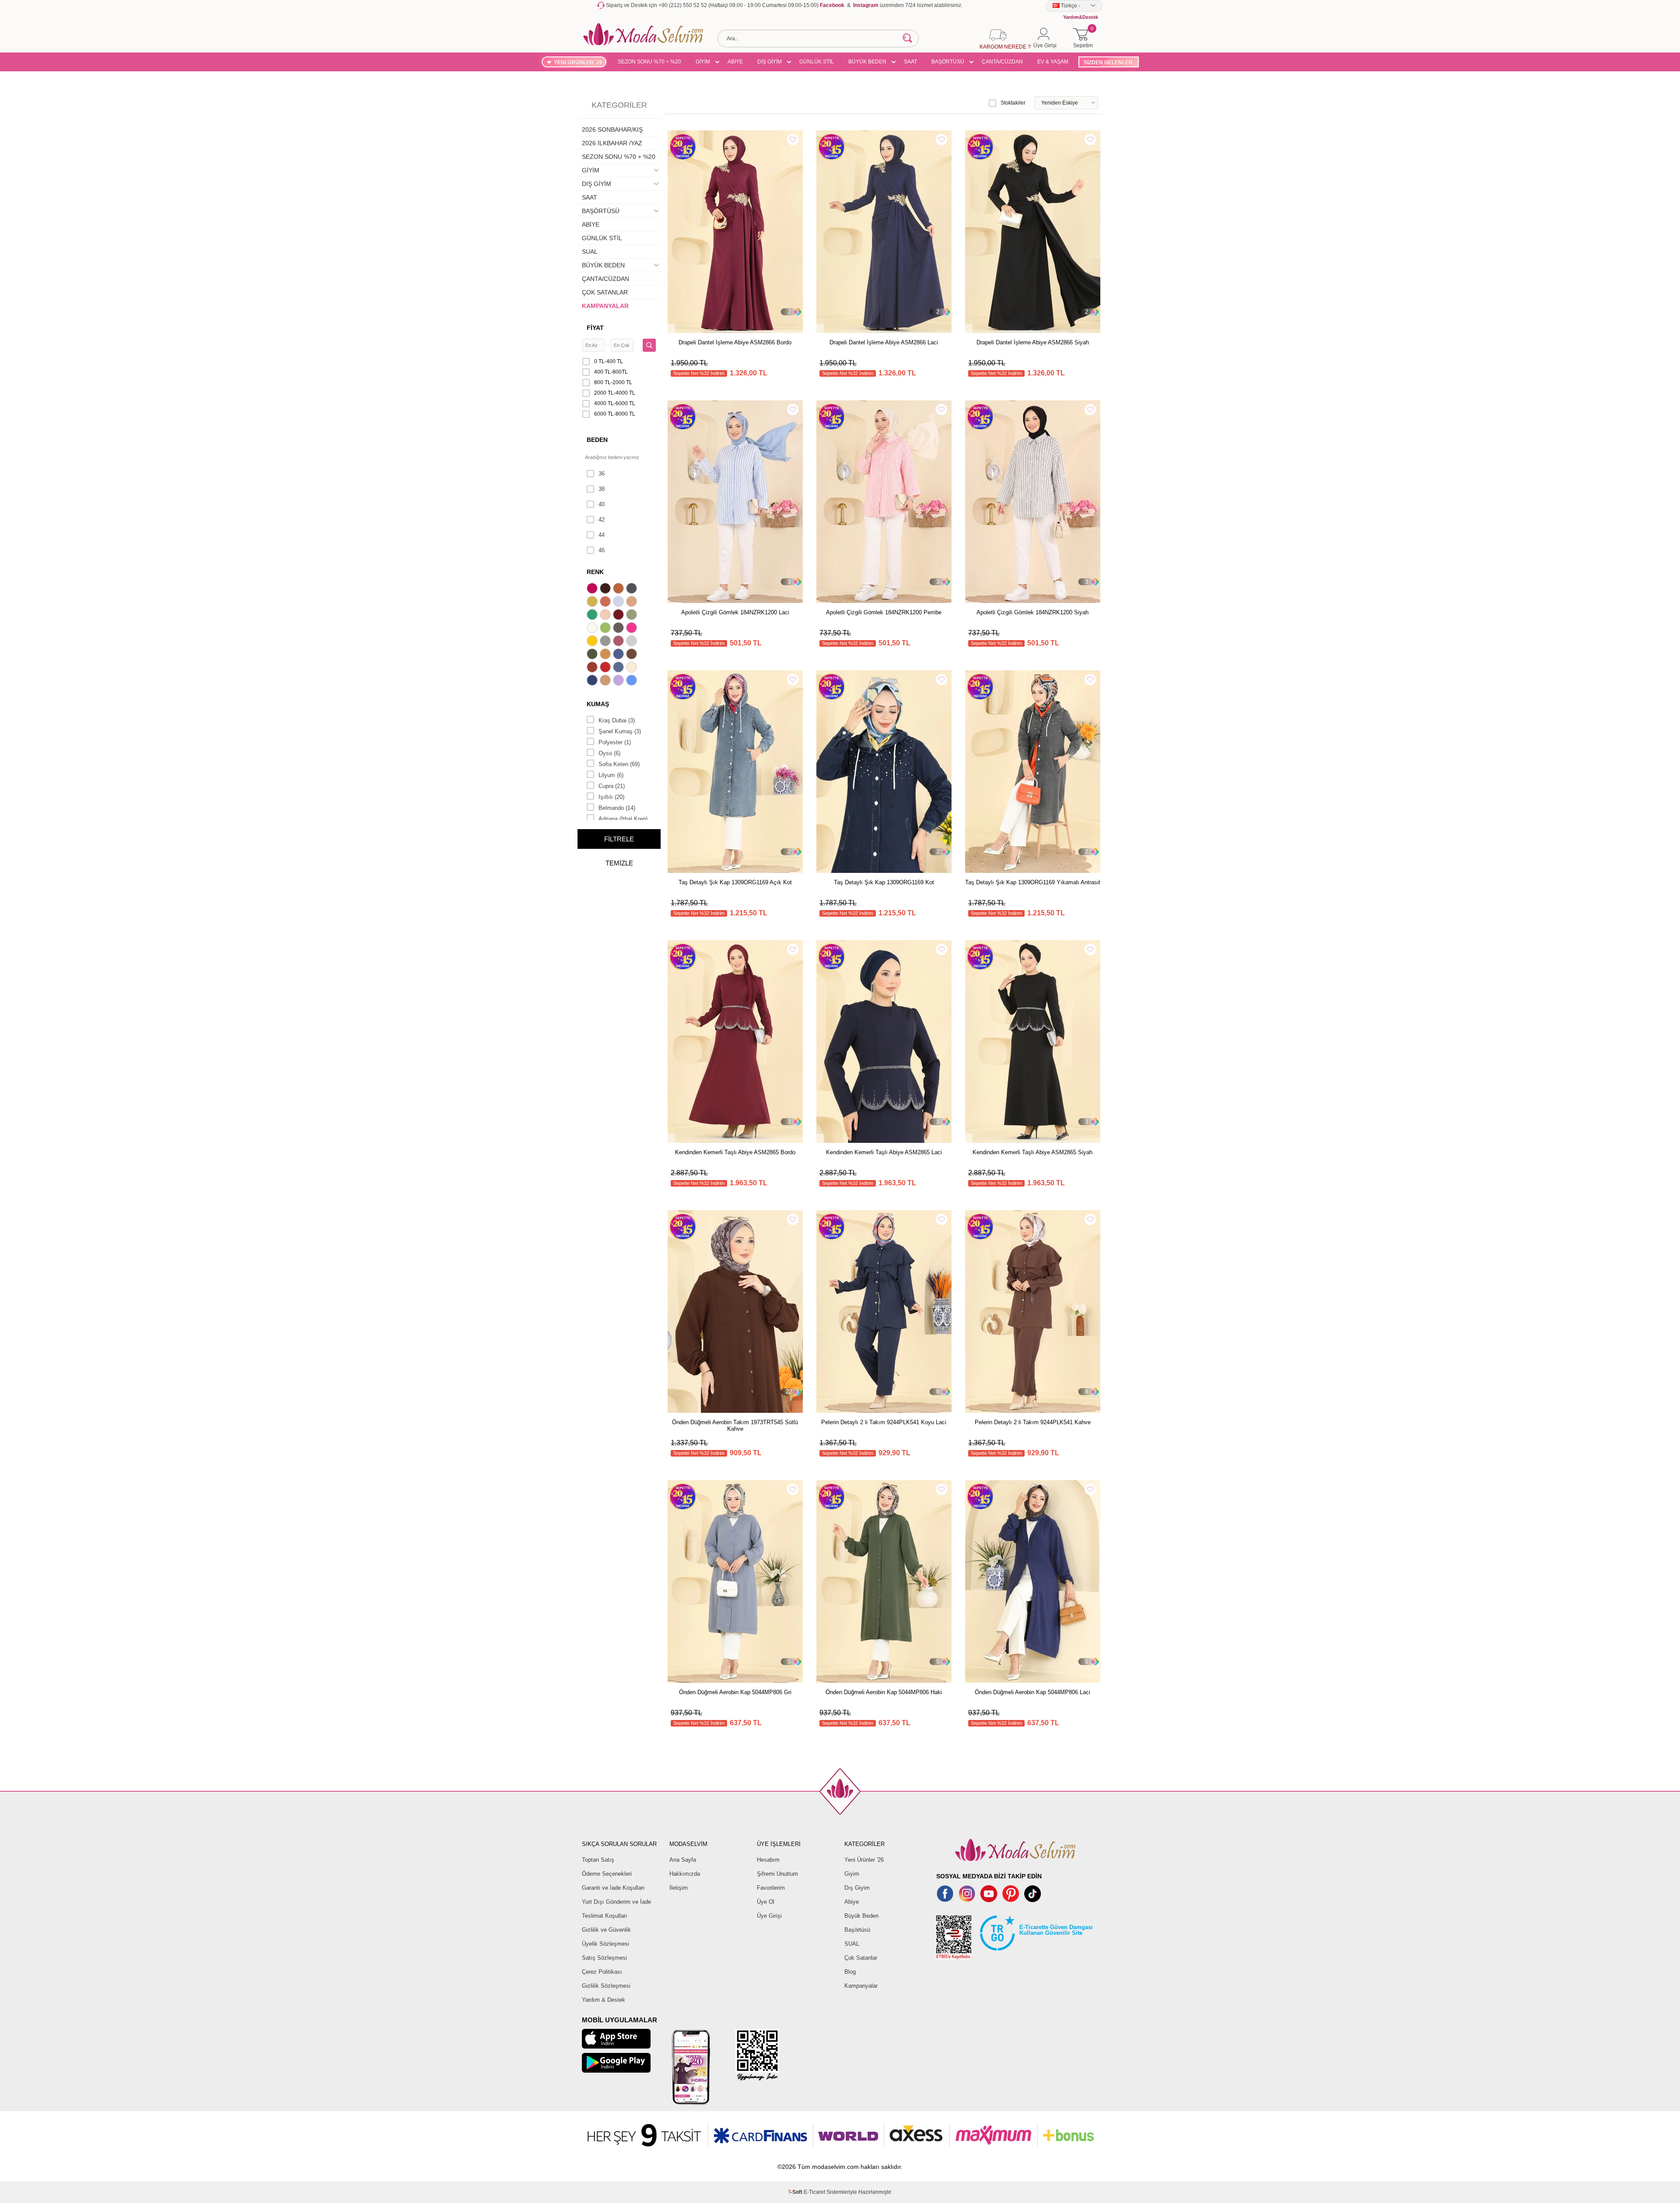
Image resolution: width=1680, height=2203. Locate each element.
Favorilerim (771, 1888)
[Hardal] (606, 655)
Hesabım (768, 1860)
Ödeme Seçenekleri (607, 1874)
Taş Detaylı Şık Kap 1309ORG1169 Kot (884, 882)
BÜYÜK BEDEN (867, 62)
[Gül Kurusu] (619, 642)
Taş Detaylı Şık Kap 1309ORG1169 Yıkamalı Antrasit (1033, 882)
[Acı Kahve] (606, 589)
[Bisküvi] (606, 616)
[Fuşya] (633, 629)
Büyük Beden (861, 1916)
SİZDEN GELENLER (1108, 63)
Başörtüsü (857, 1930)
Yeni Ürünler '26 (864, 1860)
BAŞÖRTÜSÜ (948, 62)
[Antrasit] (633, 589)
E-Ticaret (814, 2192)
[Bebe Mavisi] (619, 602)
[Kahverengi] (633, 655)
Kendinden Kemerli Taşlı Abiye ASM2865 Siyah (1032, 1152)
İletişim (679, 1888)
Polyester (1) (615, 742)
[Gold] (593, 642)
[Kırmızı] (606, 668)
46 (602, 550)
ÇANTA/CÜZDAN (1002, 62)
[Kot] (619, 668)
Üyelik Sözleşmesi (605, 1944)
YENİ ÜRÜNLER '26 (578, 63)
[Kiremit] (593, 668)
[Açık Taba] (619, 589)
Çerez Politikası (602, 1972)
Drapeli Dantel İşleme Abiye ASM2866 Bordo (735, 342)
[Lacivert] (593, 681)
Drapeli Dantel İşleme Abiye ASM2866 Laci (884, 342)
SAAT (910, 62)
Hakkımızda (685, 1874)
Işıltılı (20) (611, 797)
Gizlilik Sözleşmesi (606, 1986)
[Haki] (593, 655)
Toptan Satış (598, 1860)
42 (602, 520)
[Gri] (606, 642)
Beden (597, 440)
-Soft (796, 2192)
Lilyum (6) (611, 775)
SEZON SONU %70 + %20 (649, 62)
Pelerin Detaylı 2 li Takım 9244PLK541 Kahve (1033, 1422)
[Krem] (633, 668)
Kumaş (598, 704)
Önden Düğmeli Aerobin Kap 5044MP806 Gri (735, 1692)
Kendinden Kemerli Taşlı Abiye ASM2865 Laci (884, 1152)
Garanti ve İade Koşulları (613, 1888)
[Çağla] (633, 616)
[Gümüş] (633, 642)
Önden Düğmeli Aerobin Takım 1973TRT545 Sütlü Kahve (735, 1425)
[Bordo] (619, 616)
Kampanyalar (861, 1986)
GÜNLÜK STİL (817, 62)
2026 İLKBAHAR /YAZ (612, 143)
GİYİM (703, 62)
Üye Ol (766, 1902)
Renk (595, 572)
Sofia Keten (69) (619, 764)
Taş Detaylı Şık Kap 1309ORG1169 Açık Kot (735, 882)
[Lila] (619, 681)
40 (602, 504)
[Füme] (619, 629)
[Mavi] (633, 681)
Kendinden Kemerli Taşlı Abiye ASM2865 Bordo (735, 1152)
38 (602, 489)
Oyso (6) (609, 753)
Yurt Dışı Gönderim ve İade (616, 1902)
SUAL (590, 252)
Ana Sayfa (683, 1860)
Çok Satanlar (861, 1958)
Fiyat (595, 328)
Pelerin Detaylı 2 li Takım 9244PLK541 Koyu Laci (884, 1422)
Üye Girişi (769, 1916)
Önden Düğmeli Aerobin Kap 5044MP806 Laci (1032, 1692)
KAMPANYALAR (605, 306)
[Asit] (593, 602)
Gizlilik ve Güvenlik (606, 1930)
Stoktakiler (1013, 103)
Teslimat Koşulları (605, 1916)
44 (602, 535)
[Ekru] (593, 629)
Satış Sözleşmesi (604, 1958)
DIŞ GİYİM (770, 62)
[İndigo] (619, 655)
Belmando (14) (617, 808)
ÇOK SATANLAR (605, 292)
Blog (850, 1972)
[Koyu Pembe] (593, 589)
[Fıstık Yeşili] (606, 629)
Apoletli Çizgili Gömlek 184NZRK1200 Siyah (1032, 612)
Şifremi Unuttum (777, 1874)
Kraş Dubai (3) (617, 720)
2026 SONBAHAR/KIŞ (612, 130)
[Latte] (606, 681)
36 (602, 474)
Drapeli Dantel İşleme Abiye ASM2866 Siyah (1033, 342)
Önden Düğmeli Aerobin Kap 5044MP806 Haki (884, 1692)
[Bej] (633, 602)
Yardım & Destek (604, 2000)
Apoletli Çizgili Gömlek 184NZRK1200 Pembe (884, 612)
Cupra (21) (612, 786)
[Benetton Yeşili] (593, 616)
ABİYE (735, 62)
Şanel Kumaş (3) (620, 731)
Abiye (852, 1902)
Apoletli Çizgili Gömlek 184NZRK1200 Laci (735, 612)
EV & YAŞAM (1053, 62)
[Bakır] (606, 602)
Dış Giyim (857, 1888)
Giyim (852, 1874)
